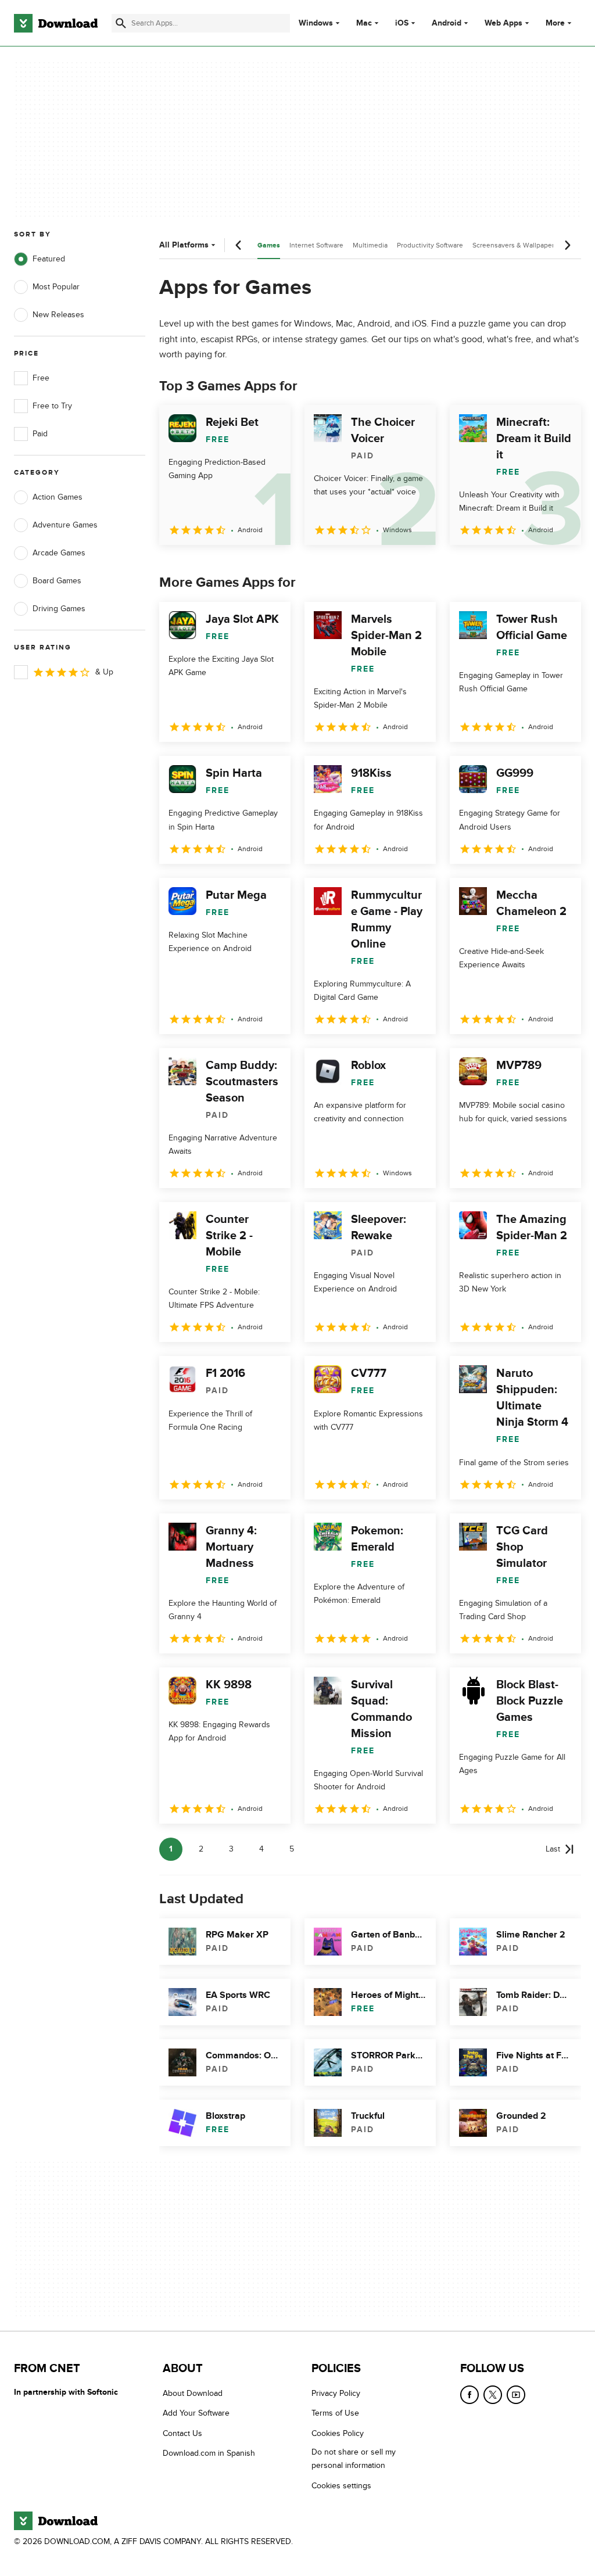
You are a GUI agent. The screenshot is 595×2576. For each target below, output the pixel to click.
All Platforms (184, 245)
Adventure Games (65, 525)
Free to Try (52, 406)
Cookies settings (341, 2485)
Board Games (57, 581)
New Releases (58, 315)
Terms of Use (335, 2413)
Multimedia (370, 245)
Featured (49, 259)
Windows (316, 23)
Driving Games (59, 609)
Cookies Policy (338, 2433)
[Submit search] (121, 23)
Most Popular (56, 287)
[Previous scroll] (239, 245)
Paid (40, 434)
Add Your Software (196, 2413)
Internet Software (316, 245)
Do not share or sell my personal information (354, 2459)
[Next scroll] (567, 245)
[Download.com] (56, 23)
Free (41, 378)
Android (447, 23)
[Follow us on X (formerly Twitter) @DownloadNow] (493, 2395)
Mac (364, 23)
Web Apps (503, 23)
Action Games (58, 497)
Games (269, 245)
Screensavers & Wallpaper (513, 245)
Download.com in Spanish (209, 2453)
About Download (193, 2393)
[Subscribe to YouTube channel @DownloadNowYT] (516, 2395)
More (555, 23)
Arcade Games (59, 553)
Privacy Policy (336, 2393)
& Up (104, 672)
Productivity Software (430, 245)
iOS (402, 23)
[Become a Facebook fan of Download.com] (469, 2395)
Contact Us (182, 2433)
